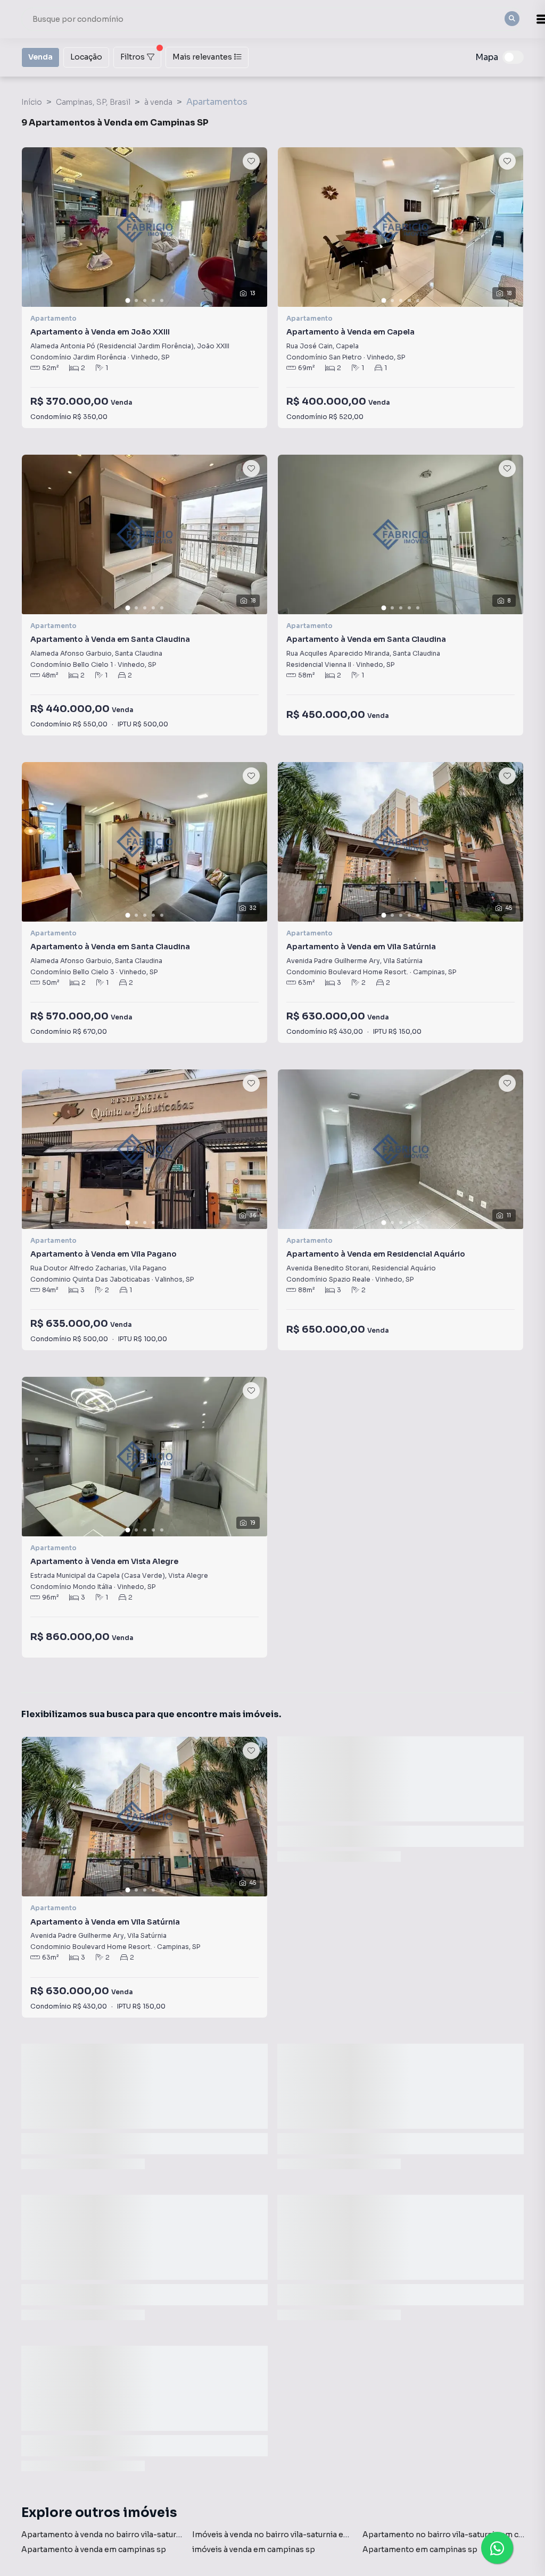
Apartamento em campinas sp (420, 2549)
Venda (40, 57)
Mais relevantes (202, 57)
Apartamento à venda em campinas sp (94, 2549)
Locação (86, 57)
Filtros (133, 57)
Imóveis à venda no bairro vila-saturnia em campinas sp (296, 2535)
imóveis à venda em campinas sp (254, 2549)
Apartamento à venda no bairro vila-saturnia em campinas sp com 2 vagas (160, 2535)
